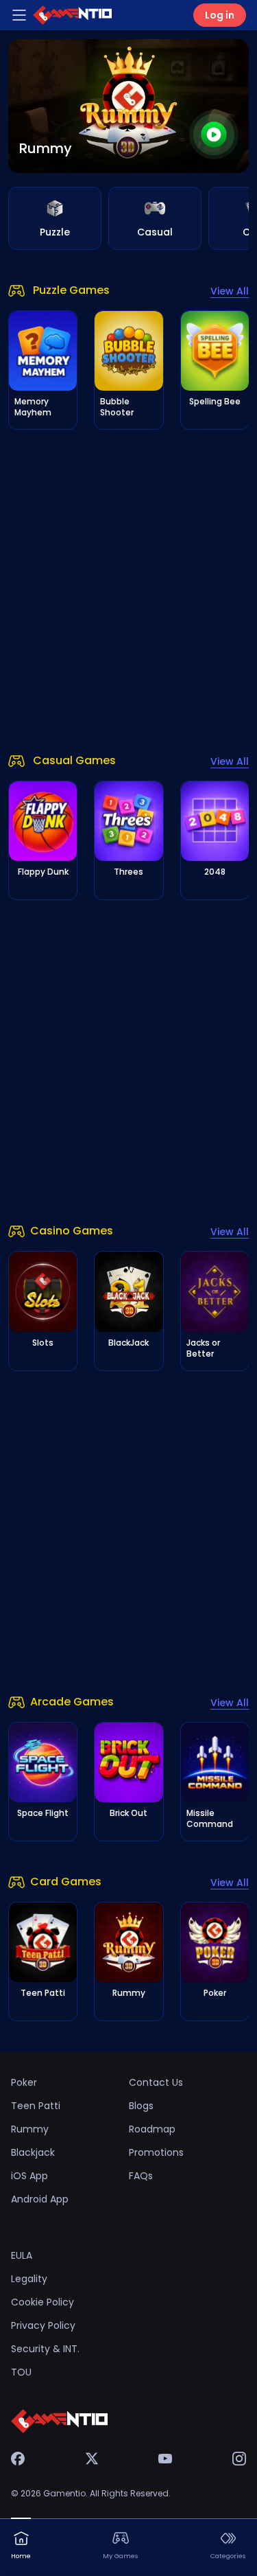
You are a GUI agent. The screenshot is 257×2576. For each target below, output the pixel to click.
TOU (21, 2372)
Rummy (30, 2129)
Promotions (156, 2152)
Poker (24, 2082)
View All (230, 291)
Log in (220, 15)
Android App (40, 2199)
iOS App (29, 2176)
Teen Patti (36, 2106)
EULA (22, 2255)
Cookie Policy (42, 2302)
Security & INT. (45, 2349)
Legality (29, 2279)
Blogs (141, 2106)
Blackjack (33, 2152)
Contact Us (156, 2082)
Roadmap (152, 2129)
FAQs (141, 2176)
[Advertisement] (128, 591)
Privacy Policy (43, 2325)
